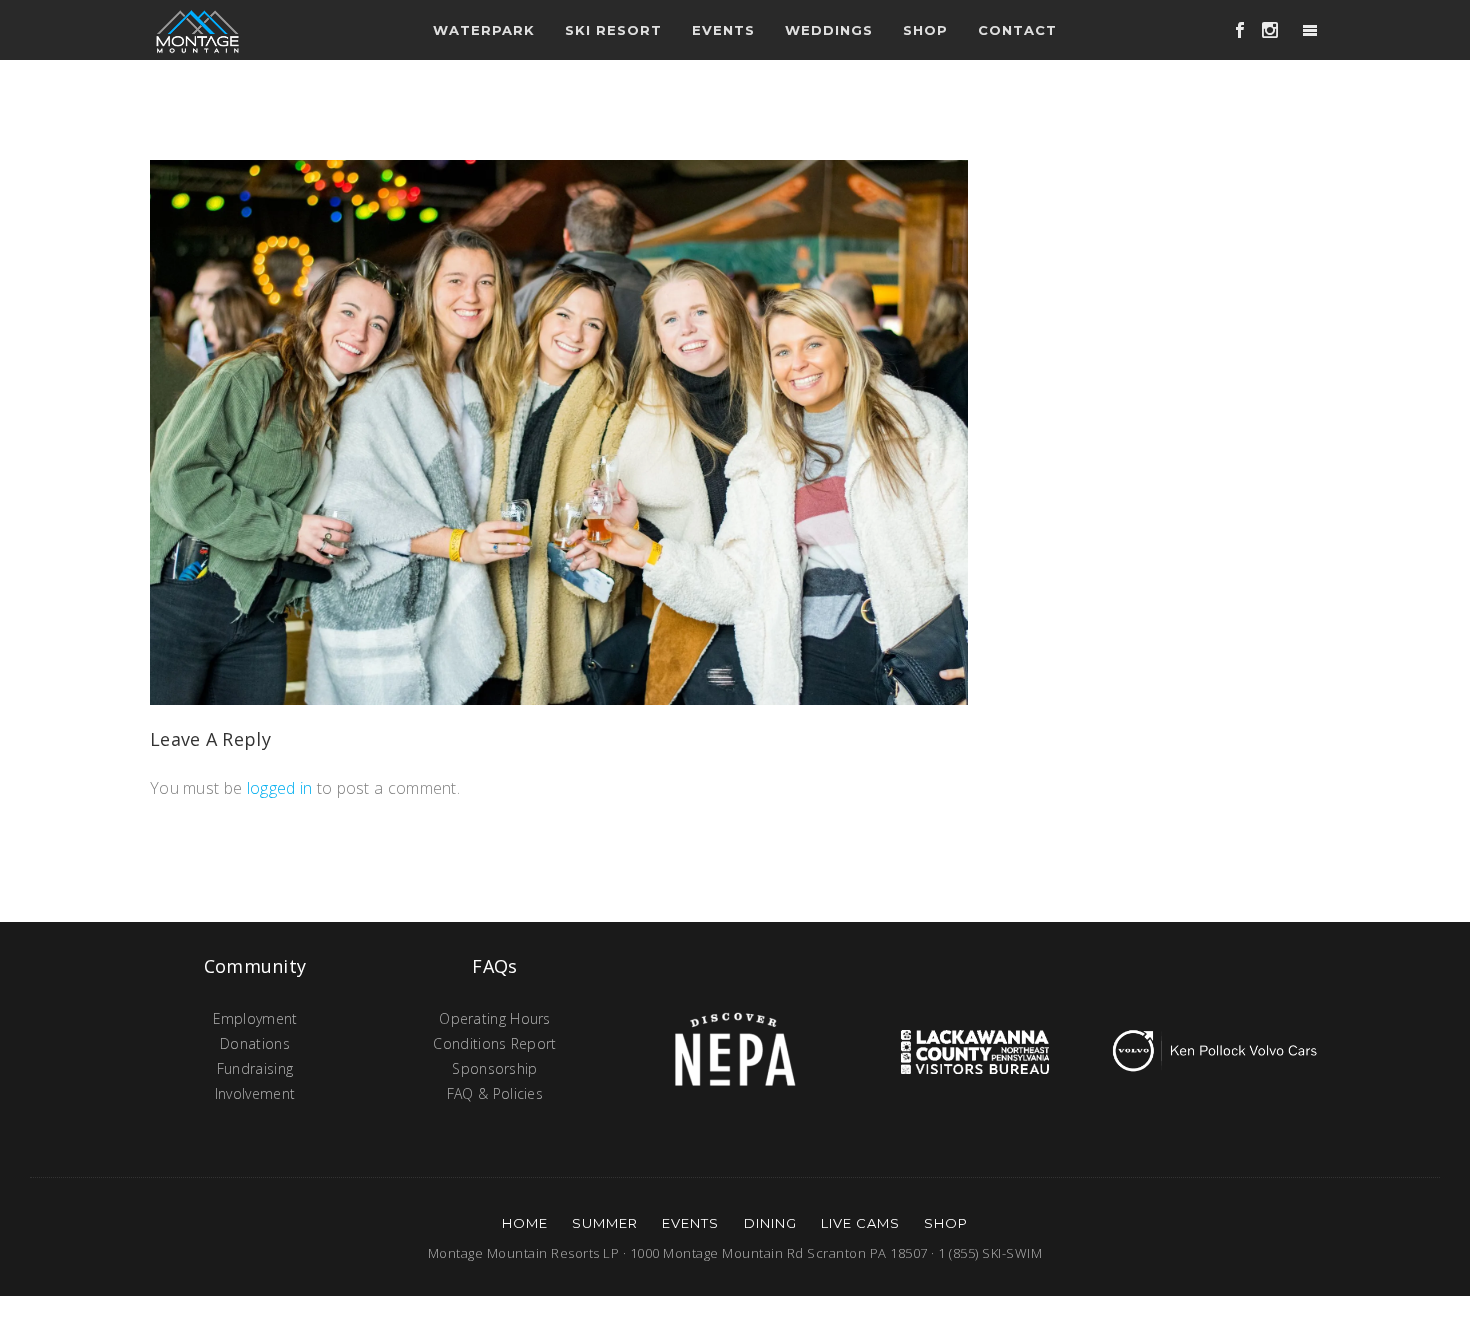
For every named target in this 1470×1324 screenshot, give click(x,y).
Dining (770, 1223)
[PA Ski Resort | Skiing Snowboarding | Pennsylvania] (197, 30)
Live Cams (860, 1223)
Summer (605, 1223)
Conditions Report (494, 1043)
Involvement (255, 1093)
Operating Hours (495, 1018)
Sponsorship (494, 1068)
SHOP (946, 1223)
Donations (255, 1043)
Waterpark (484, 30)
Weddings (829, 30)
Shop (925, 30)
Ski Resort (613, 30)
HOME (525, 1223)
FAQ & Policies (495, 1093)
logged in (280, 788)
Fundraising (255, 1068)
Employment (255, 1018)
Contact (1017, 30)
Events (690, 1223)
